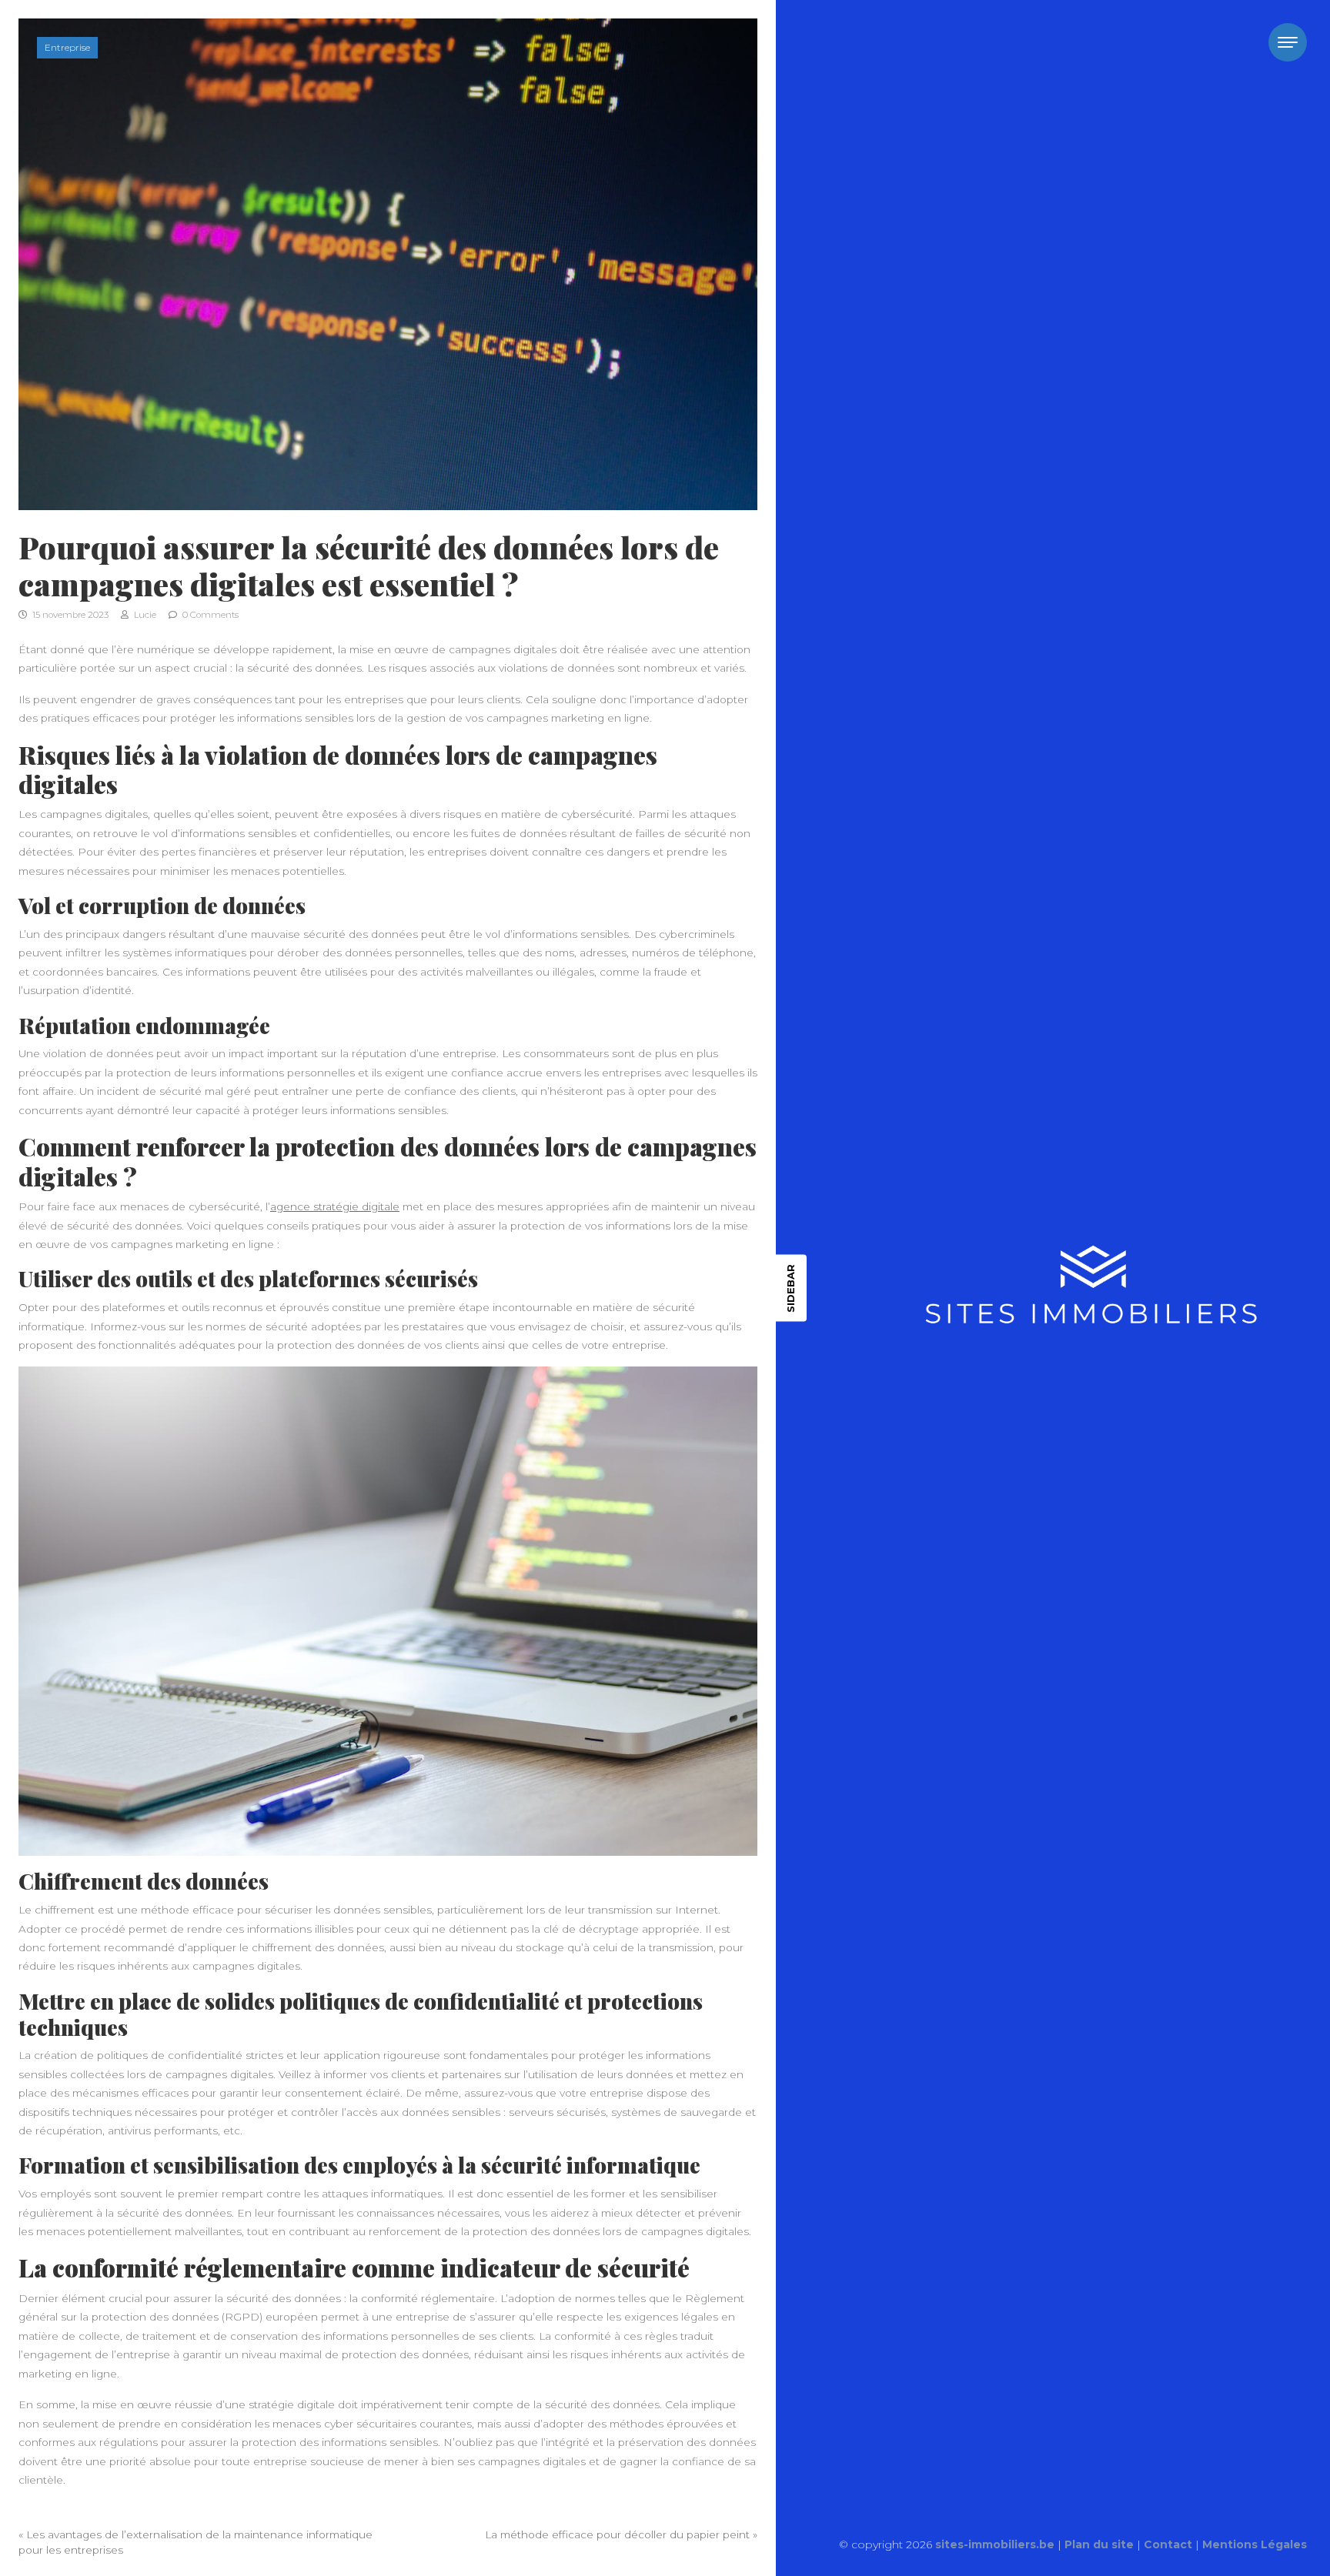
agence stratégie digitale (335, 1206)
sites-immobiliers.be (995, 2544)
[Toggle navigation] (1288, 42)
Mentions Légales (1255, 2544)
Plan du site (1099, 2544)
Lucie (144, 615)
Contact (1168, 2544)
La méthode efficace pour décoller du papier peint (617, 2534)
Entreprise (67, 47)
